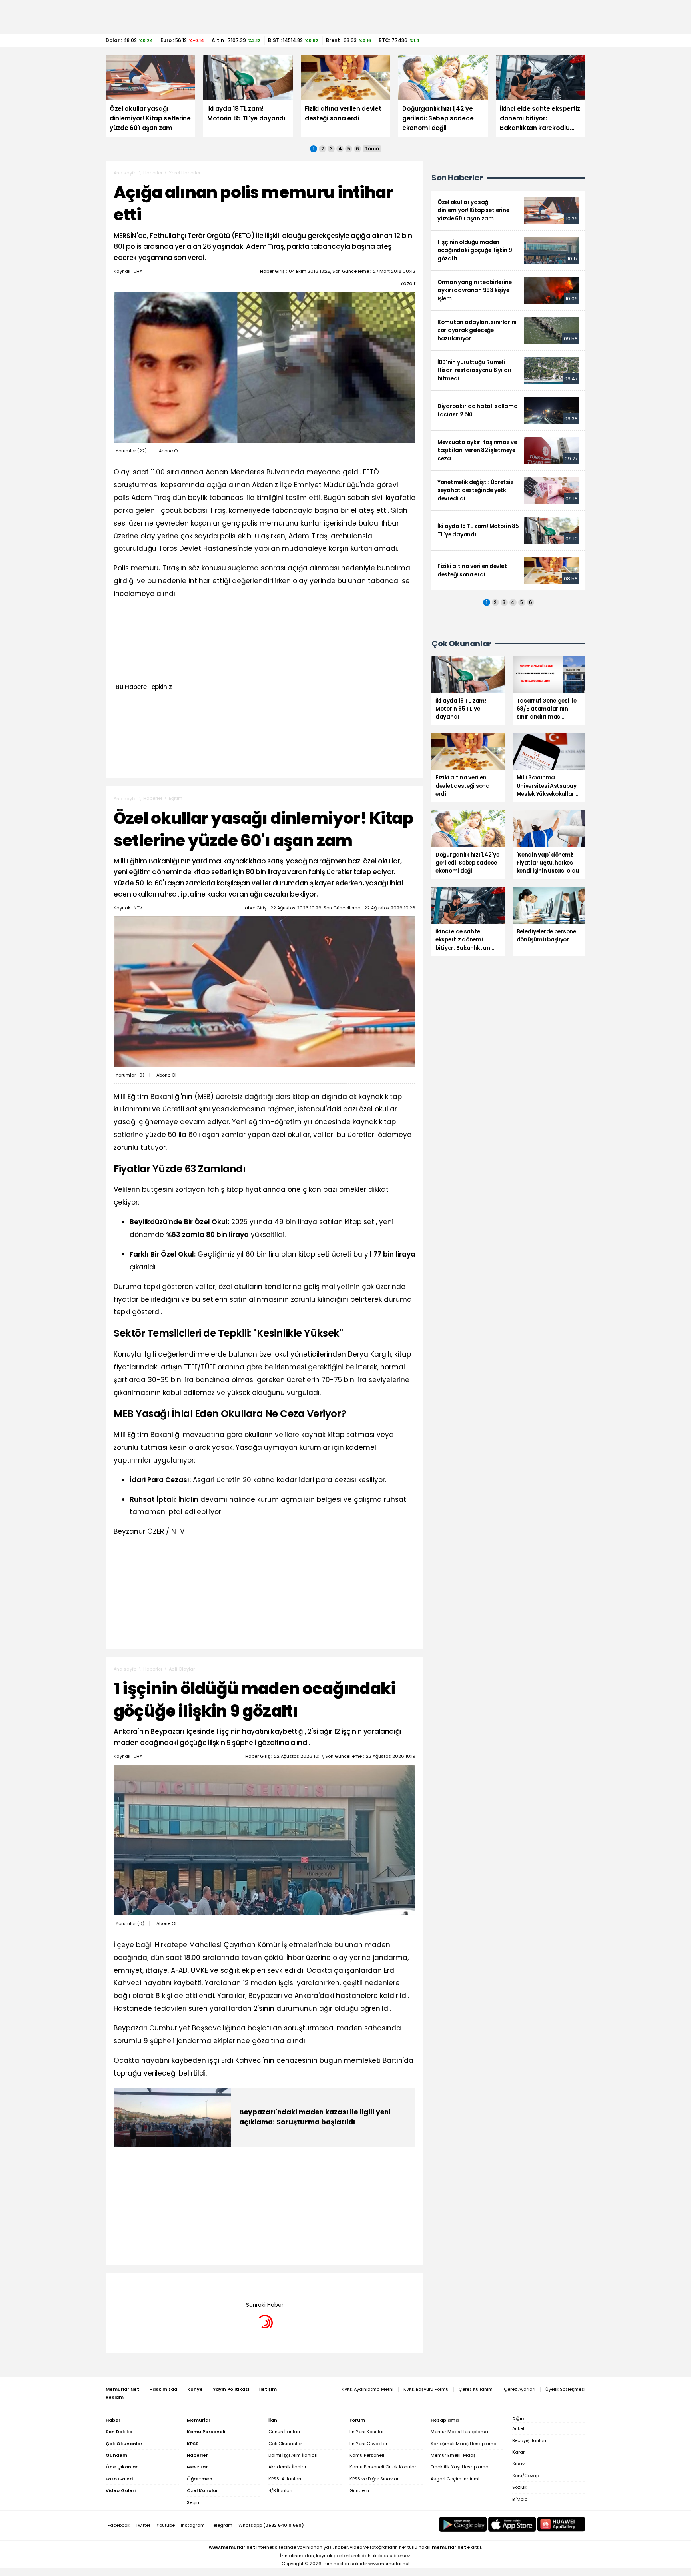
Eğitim (176, 798)
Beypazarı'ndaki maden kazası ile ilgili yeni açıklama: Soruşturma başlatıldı (315, 2117)
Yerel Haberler (185, 173)
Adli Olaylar (182, 1669)
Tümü (372, 149)
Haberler (153, 173)
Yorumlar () (131, 451)
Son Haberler (457, 178)
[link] (508, 211)
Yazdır (408, 284)
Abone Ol (169, 451)
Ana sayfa (125, 173)
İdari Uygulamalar (189, 2285)
